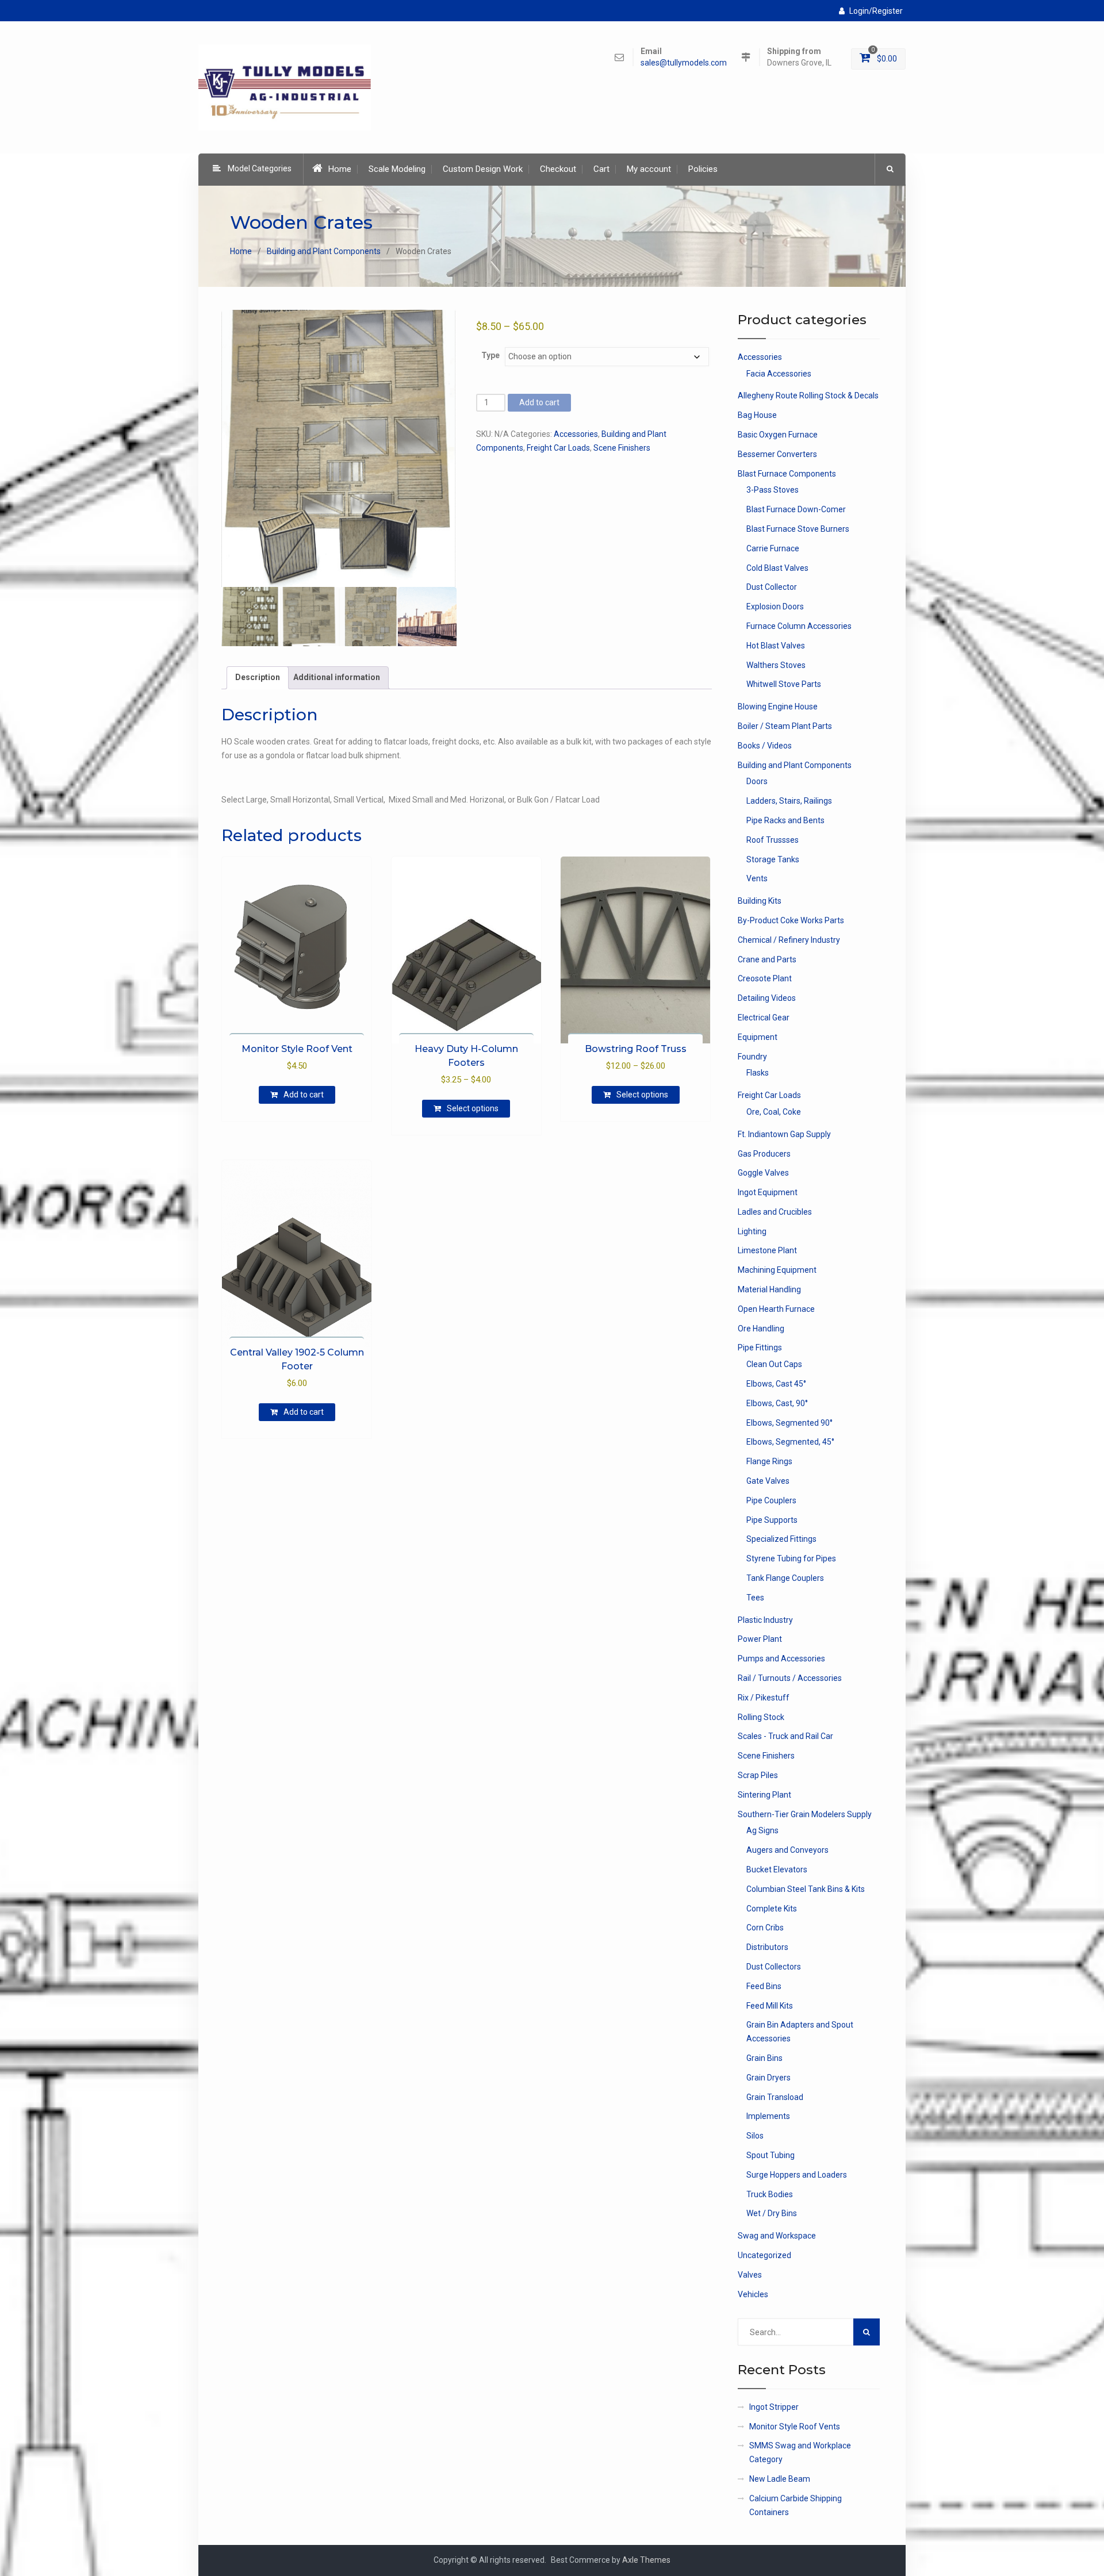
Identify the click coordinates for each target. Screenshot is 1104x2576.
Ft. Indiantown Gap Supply (784, 1134)
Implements (768, 2116)
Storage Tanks (773, 859)
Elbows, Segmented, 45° (790, 1442)
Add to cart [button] (304, 1095)
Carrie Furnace (773, 548)
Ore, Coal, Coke (774, 1112)
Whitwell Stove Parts (784, 684)
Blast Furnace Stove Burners (798, 529)
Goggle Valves (763, 1173)
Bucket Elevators (777, 1869)
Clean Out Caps (774, 1364)
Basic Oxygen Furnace (778, 435)
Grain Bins (764, 2058)
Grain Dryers (768, 2078)
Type (490, 355)
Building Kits (760, 901)
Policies (703, 169)
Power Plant (760, 1639)
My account (649, 169)
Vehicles (753, 2294)
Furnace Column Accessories (799, 626)
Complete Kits (772, 1909)
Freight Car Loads (558, 448)
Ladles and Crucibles (775, 1212)
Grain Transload (775, 2097)
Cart (601, 169)
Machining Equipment (777, 1270)
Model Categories (260, 168)
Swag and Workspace (777, 2236)
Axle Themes (646, 2560)
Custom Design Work (483, 169)
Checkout (558, 169)
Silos (755, 2136)
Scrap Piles (758, 1775)
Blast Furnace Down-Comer (796, 509)
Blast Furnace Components (787, 474)
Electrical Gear (764, 1018)
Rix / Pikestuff (764, 1698)
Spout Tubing (770, 2155)
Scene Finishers (622, 448)
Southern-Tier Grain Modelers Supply (805, 1814)
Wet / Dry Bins (772, 2213)
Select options (473, 1108)
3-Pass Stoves (773, 490)
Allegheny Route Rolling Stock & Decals (808, 396)
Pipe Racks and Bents (785, 820)
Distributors (767, 1947)
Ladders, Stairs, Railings (789, 801)
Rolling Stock (761, 1717)
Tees (755, 1598)
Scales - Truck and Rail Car (785, 1736)
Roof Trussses (773, 840)
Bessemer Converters (777, 454)
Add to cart (539, 402)
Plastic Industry (765, 1620)
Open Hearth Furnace (776, 1309)
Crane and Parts (767, 959)
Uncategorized (764, 2255)
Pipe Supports (772, 1520)
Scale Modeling (397, 169)
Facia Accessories (779, 374)
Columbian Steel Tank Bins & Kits (806, 1889)
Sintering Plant (764, 1795)
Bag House (757, 415)
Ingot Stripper (774, 2407)
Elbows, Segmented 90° (789, 1423)
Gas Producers (764, 1154)
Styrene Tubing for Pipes (791, 1558)
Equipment (758, 1037)
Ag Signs (762, 1830)
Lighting (752, 1231)
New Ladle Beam (780, 2479)
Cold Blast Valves (777, 568)
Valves (750, 2275)
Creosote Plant (765, 978)
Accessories (576, 434)
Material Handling (769, 1289)
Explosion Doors (775, 606)
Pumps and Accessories (781, 1659)
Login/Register (876, 11)
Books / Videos (765, 746)
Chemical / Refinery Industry (789, 940)
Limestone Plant (767, 1250)
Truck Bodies (770, 2194)
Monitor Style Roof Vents (795, 2427)
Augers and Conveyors (787, 1850)
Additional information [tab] (337, 677)
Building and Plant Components (324, 251)
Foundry (752, 1057)
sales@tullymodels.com (684, 63)
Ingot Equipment (768, 1192)
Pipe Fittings (760, 1347)
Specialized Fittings (781, 1539)
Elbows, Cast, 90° (777, 1403)
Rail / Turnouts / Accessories (790, 1678)
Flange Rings (769, 1461)
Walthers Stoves (776, 665)
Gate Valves (768, 1481)
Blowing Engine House (778, 707)
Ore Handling (761, 1329)
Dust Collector (772, 587)
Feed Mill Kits (770, 2006)
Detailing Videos (767, 998)
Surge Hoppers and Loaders (797, 2175)
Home (340, 169)
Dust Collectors (774, 1967)
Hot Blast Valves (776, 646)
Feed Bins (764, 1986)
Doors (757, 781)
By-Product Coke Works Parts (791, 920)
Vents (757, 878)
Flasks (758, 1073)
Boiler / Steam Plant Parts (785, 726)
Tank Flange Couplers (785, 1578)
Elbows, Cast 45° (776, 1384)
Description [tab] (258, 677)
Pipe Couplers (771, 1500)
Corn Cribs (765, 1928)
